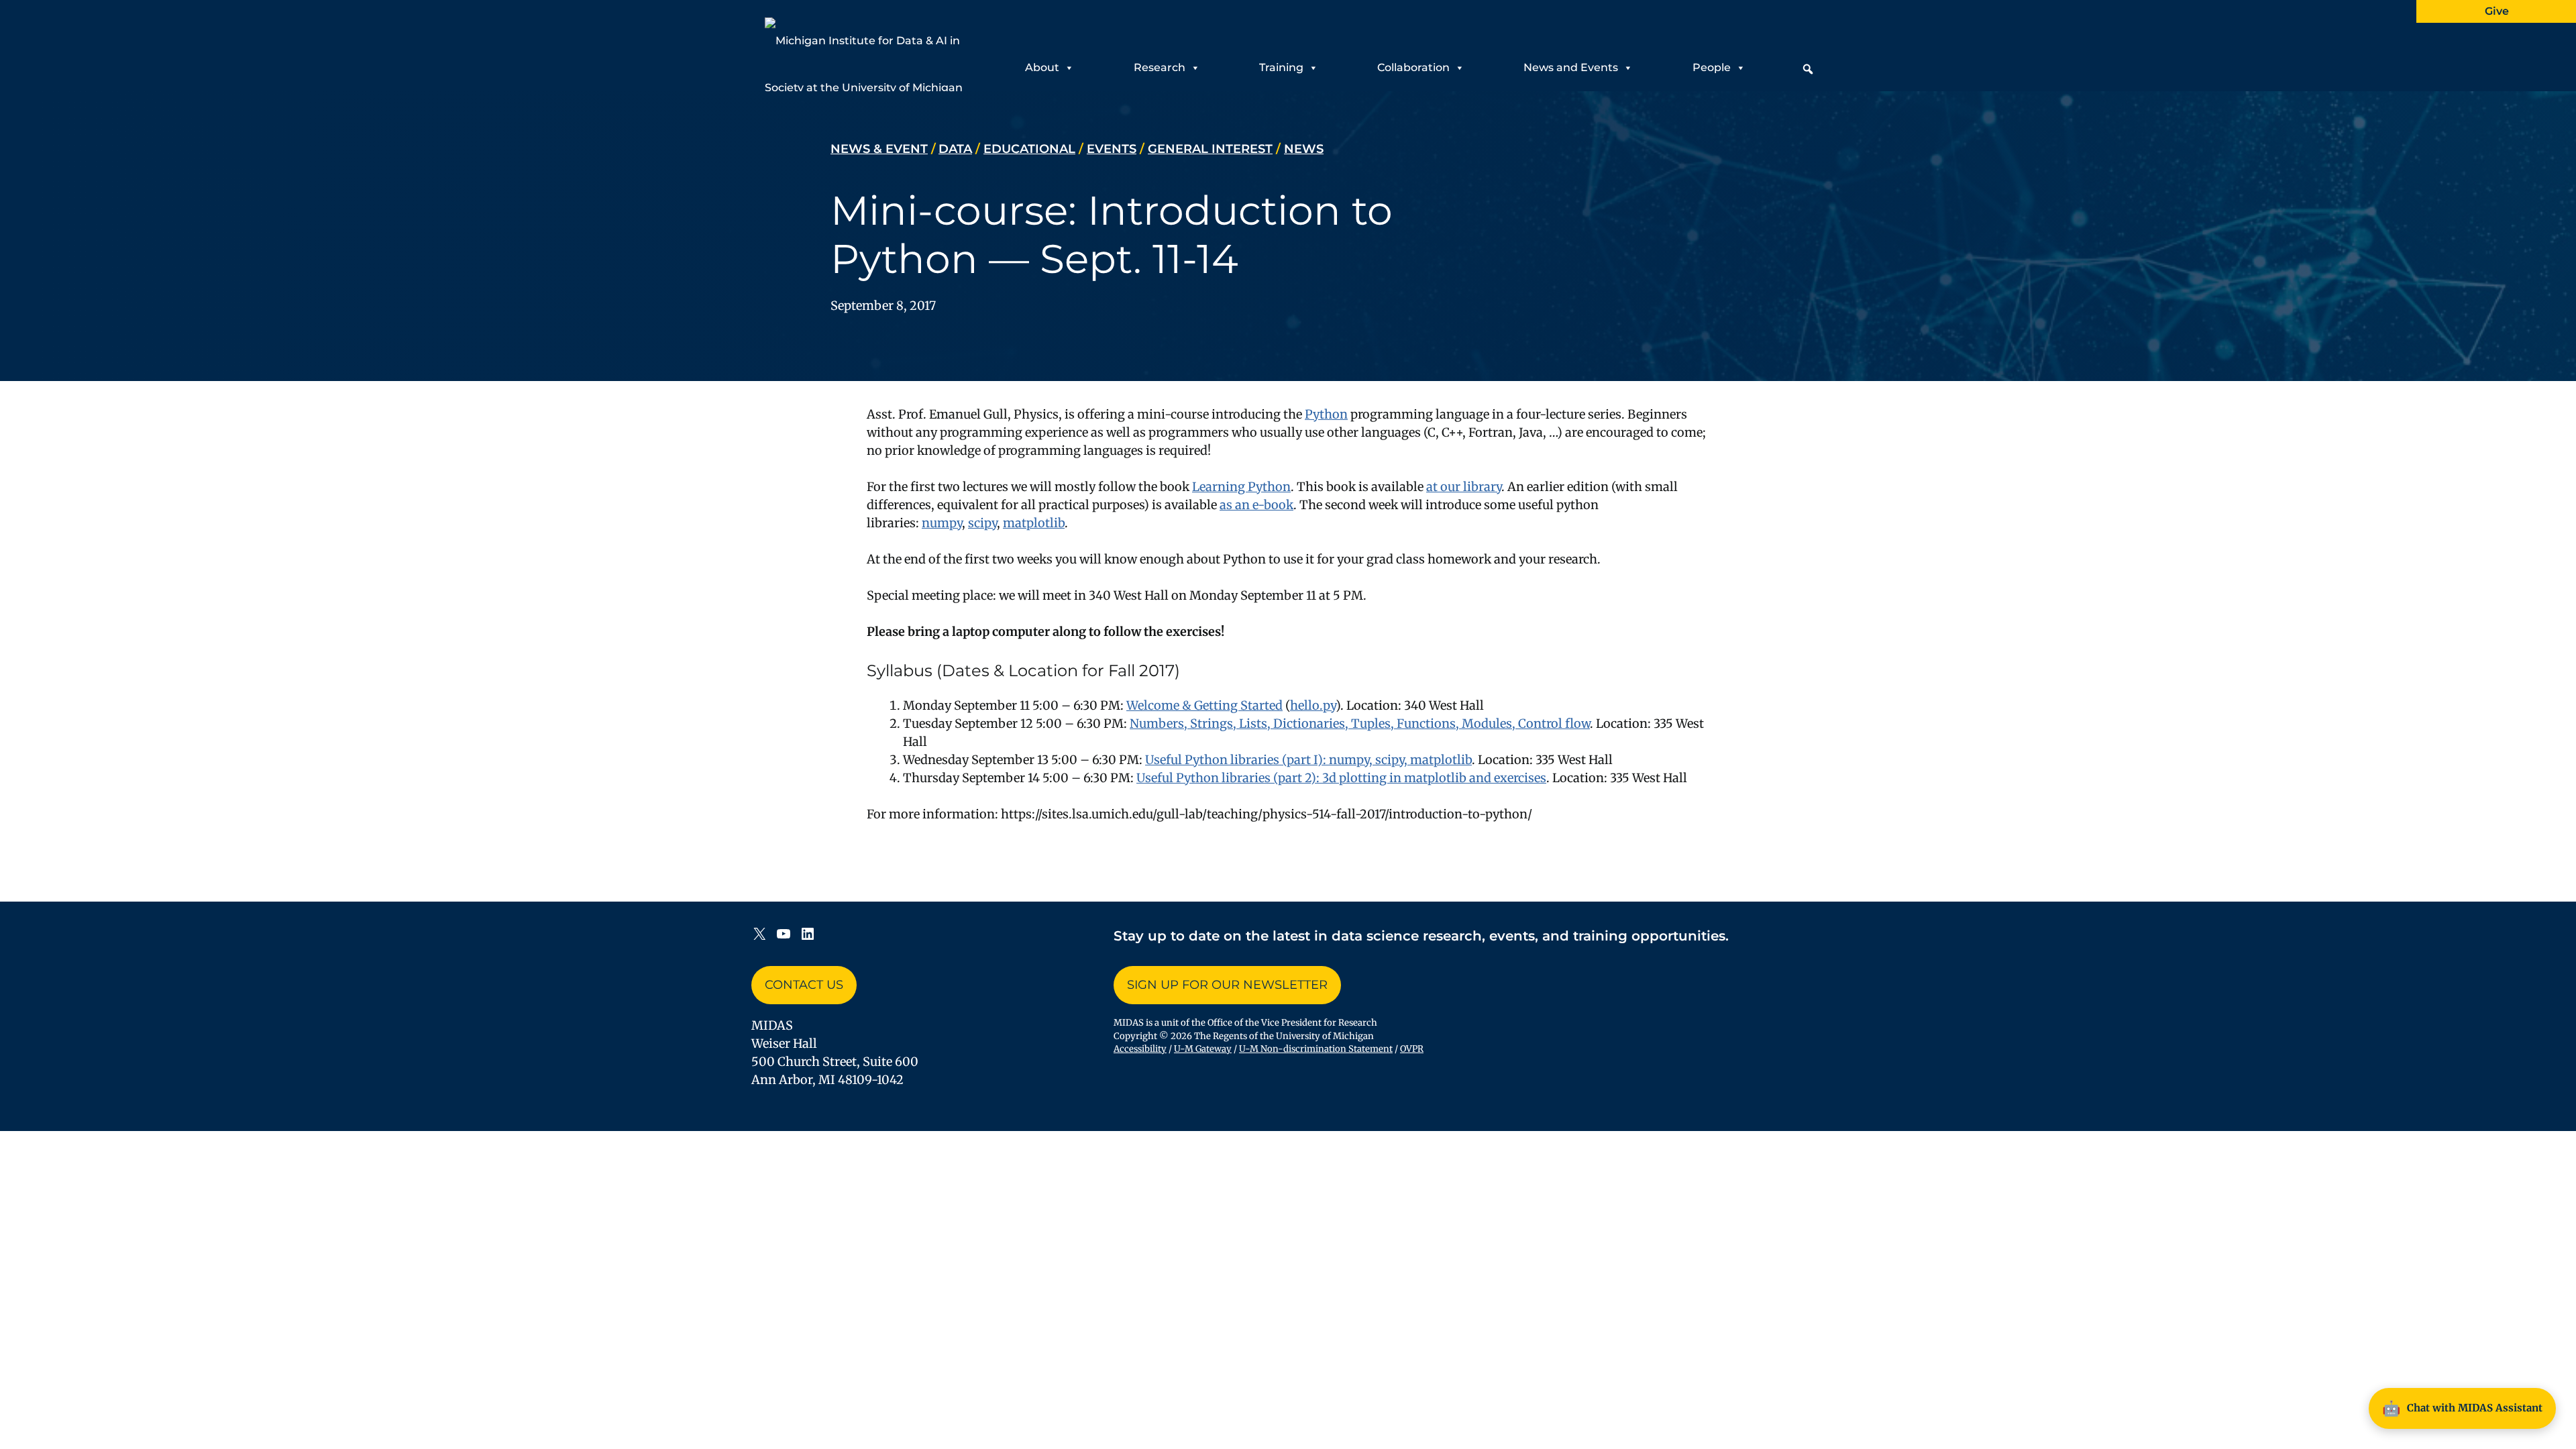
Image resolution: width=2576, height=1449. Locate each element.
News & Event (879, 149)
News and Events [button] (1571, 67)
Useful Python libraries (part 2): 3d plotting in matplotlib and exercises (1341, 778)
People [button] (1712, 67)
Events (1112, 149)
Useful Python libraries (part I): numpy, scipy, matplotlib (1308, 760)
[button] (1808, 69)
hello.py (1313, 705)
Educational (1029, 149)
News (1304, 149)
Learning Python (1241, 487)
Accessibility (1140, 1049)
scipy (982, 523)
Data (955, 149)
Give (2497, 11)
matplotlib (1034, 523)
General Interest (1210, 149)
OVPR (1412, 1049)
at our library (1464, 487)
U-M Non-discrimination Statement (1316, 1049)
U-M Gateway (1203, 1049)
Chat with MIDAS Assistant (2462, 1408)
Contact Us (804, 985)
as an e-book (1256, 505)
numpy (942, 523)
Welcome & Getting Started (1204, 705)
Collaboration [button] (1413, 67)
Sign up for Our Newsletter (1227, 985)
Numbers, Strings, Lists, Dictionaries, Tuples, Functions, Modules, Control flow (1360, 723)
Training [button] (1281, 67)
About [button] (1042, 67)
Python (1326, 414)
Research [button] (1160, 67)
